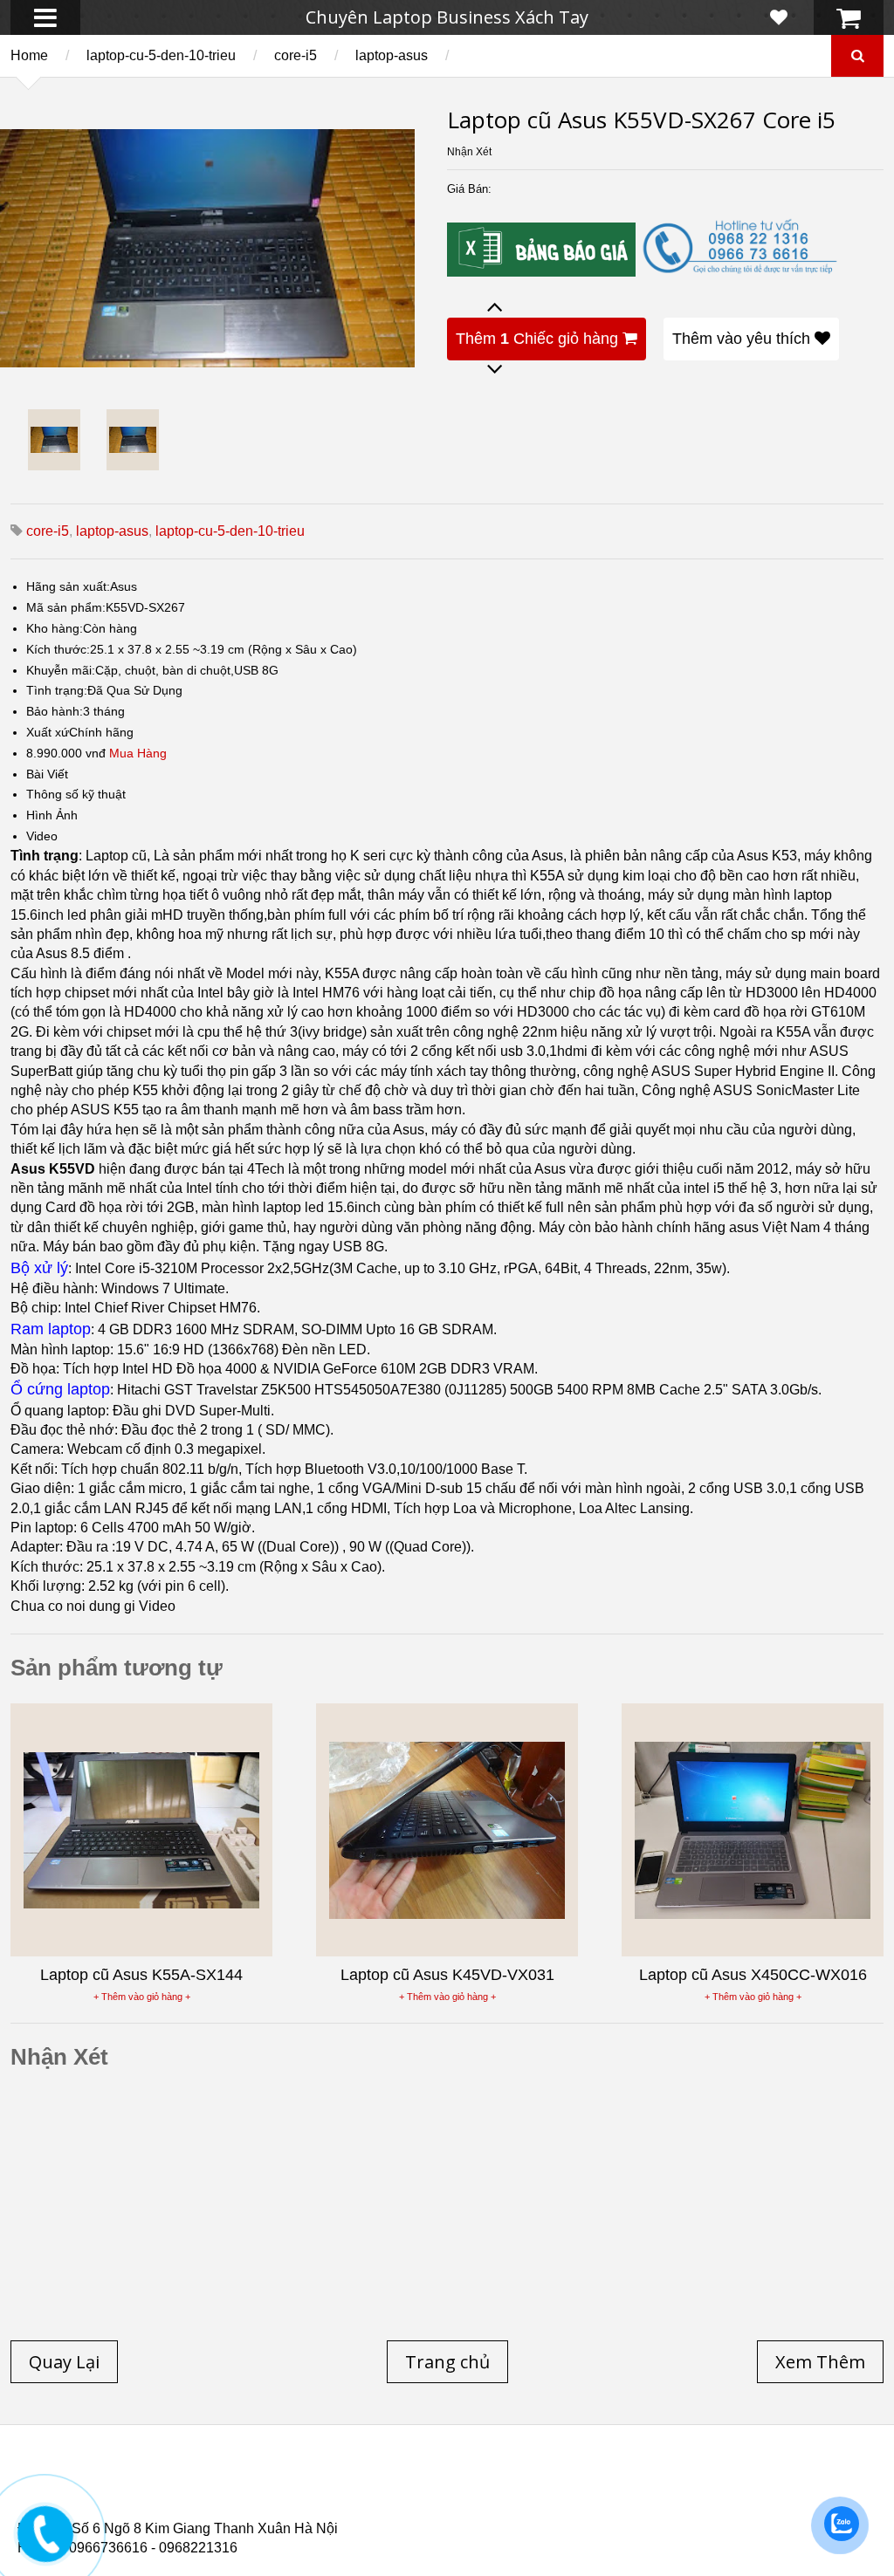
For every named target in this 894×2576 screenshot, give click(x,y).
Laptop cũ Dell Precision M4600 (542, 2493)
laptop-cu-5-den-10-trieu (161, 55)
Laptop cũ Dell (282, 2483)
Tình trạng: (57, 690)
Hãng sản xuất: (68, 586)
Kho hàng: (55, 628)
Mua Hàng (138, 753)
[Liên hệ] (45, 2547)
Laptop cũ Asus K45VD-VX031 (447, 1975)
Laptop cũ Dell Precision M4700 (767, 2493)
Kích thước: (58, 649)
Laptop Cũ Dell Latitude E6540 (143, 2504)
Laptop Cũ (597, 2483)
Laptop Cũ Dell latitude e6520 (385, 2514)
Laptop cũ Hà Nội (716, 2483)
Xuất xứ (48, 732)
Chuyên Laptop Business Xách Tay (447, 17)
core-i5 (296, 55)
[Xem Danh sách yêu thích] (779, 17)
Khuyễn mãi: (61, 670)
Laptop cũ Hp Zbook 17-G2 (603, 2504)
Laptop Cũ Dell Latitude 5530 (173, 2514)
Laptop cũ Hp (159, 2483)
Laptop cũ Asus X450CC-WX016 (753, 1975)
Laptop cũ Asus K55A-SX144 (141, 1975)
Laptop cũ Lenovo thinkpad (447, 2483)
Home (29, 55)
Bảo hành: (55, 711)
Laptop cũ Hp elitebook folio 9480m (306, 2493)
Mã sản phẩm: (66, 607)
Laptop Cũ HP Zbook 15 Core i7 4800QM (380, 2504)
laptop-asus (392, 55)
